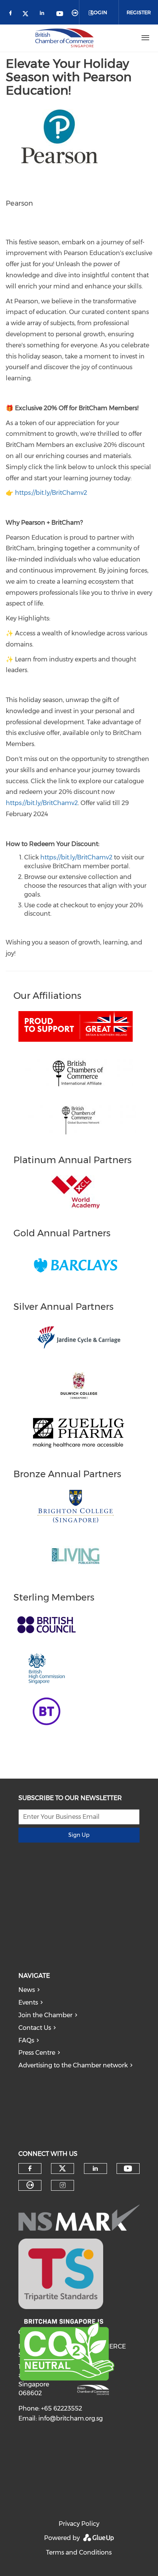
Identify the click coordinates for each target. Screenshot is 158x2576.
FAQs (26, 2040)
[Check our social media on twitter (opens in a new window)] (28, 14)
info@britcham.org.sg (71, 2418)
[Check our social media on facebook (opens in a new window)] (12, 14)
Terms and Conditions (79, 2552)
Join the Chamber (45, 2015)
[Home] (64, 38)
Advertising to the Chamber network (73, 2065)
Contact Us (35, 2028)
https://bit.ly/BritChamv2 (51, 493)
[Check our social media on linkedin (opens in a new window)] (44, 14)
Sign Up (79, 1835)
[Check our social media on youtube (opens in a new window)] (60, 14)
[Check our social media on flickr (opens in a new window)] (76, 14)
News (27, 1990)
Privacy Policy (79, 2524)
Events (28, 2002)
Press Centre (37, 2053)
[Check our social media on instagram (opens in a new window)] (63, 2185)
